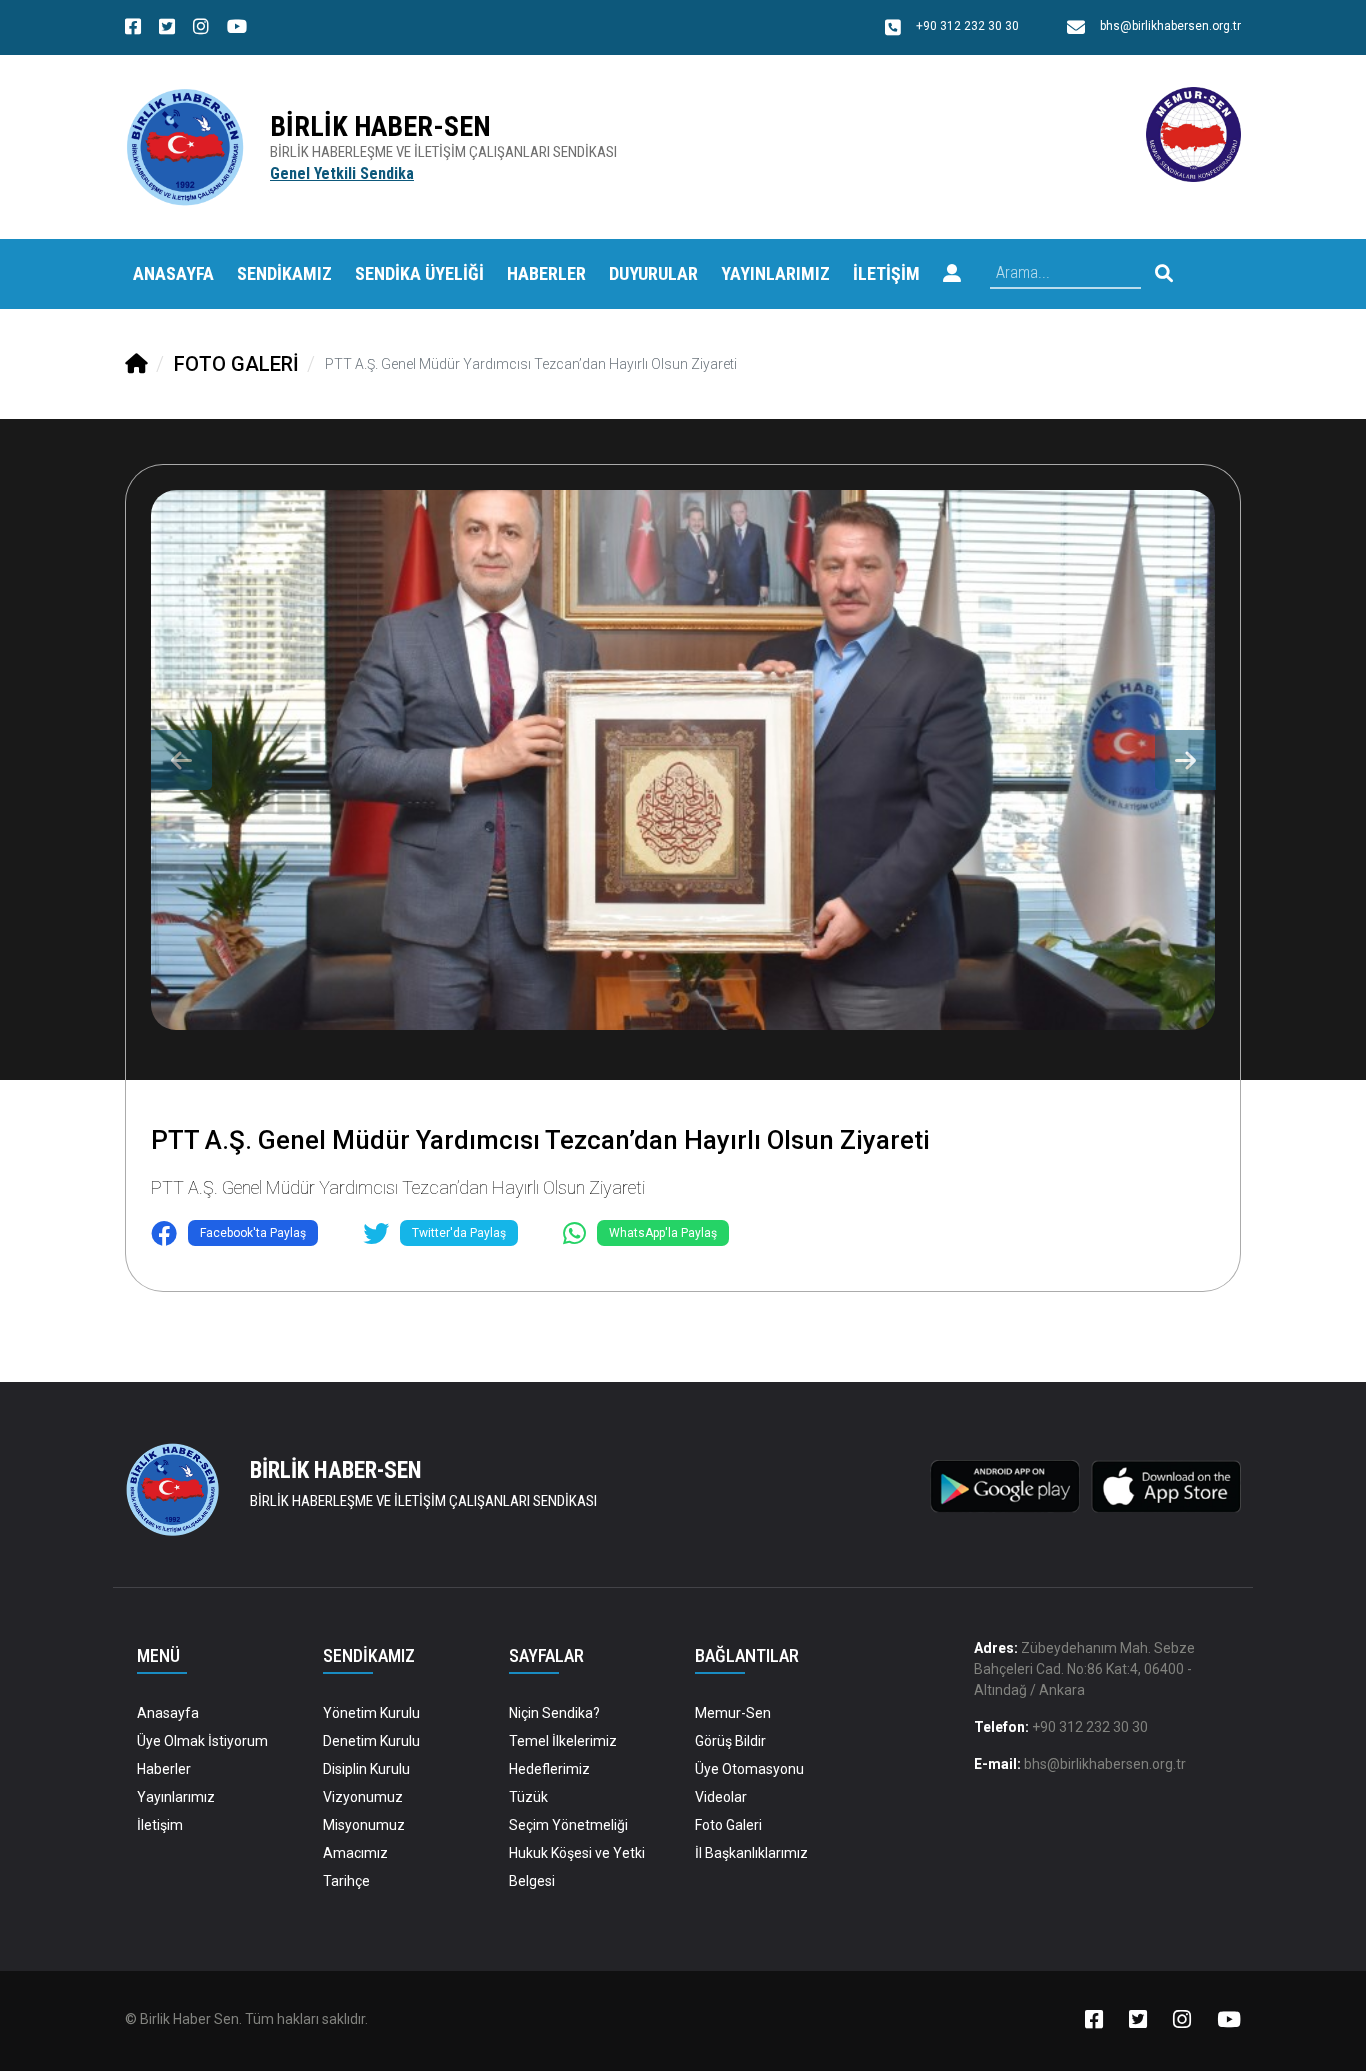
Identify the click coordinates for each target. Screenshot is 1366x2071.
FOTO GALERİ (236, 364)
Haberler (164, 1769)
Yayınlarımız (176, 1797)
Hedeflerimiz (549, 1769)
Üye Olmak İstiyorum (202, 1741)
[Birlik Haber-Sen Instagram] (201, 29)
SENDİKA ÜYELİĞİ (419, 273)
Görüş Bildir (730, 1741)
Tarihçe (346, 1881)
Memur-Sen (733, 1713)
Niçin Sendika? (554, 1713)
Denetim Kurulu (371, 1741)
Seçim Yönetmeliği (568, 1825)
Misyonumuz (364, 1825)
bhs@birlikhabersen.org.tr (1105, 1764)
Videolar (721, 1797)
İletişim (160, 1825)
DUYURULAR (653, 273)
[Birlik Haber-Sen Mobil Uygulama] (1005, 1485)
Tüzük (528, 1797)
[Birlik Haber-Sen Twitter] (167, 29)
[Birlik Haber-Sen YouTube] (237, 29)
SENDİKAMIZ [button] (284, 273)
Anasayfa (173, 273)
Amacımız (355, 1853)
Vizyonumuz (363, 1797)
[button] (952, 274)
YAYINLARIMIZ (775, 273)
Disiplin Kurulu (366, 1769)
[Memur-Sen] (1193, 133)
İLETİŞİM (886, 273)
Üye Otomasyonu (749, 1769)
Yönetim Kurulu (371, 1713)
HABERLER (546, 273)
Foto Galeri (728, 1825)
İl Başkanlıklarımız (751, 1853)
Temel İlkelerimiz (563, 1741)
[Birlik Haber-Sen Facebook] (133, 29)
